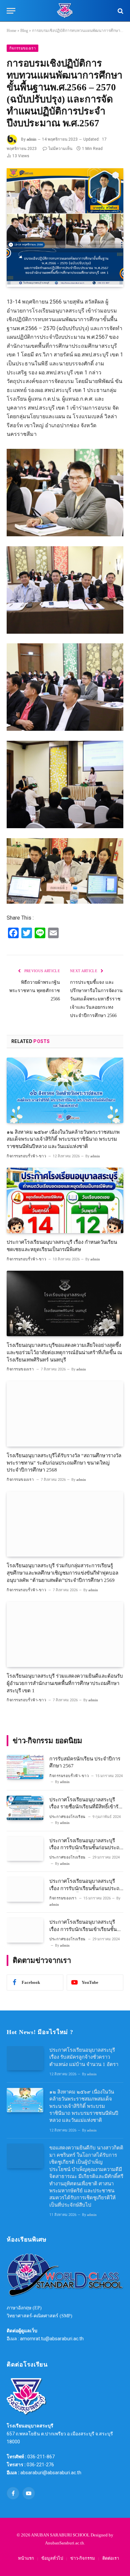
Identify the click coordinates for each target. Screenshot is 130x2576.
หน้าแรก (26, 2558)
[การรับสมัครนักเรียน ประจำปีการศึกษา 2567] (25, 1767)
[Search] (120, 11)
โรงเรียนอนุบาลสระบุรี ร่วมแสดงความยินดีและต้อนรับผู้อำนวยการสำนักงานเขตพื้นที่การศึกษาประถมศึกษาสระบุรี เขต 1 (65, 1683)
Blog (24, 31)
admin (31, 139)
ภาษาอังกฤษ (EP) (24, 2308)
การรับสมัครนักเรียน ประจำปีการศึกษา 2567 (85, 1762)
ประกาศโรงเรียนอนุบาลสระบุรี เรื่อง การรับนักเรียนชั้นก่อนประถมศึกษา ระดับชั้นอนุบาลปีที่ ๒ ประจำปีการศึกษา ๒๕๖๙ (86, 1892)
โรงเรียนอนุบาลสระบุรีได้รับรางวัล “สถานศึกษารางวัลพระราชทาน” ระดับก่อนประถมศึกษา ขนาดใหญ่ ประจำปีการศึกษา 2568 (64, 1463)
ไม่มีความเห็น (60, 149)
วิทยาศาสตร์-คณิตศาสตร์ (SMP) (39, 2316)
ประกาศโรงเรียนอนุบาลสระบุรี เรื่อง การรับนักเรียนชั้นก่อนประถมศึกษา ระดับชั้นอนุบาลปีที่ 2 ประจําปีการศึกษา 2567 (86, 1851)
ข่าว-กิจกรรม (83, 2558)
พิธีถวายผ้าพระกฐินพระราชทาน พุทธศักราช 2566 (35, 991)
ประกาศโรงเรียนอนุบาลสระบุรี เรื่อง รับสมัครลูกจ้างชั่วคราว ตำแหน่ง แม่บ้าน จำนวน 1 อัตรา (84, 2057)
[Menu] (11, 11)
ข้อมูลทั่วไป (52, 2558)
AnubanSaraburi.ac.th (64, 2543)
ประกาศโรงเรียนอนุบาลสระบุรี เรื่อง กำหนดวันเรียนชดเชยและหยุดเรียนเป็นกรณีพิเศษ (62, 1246)
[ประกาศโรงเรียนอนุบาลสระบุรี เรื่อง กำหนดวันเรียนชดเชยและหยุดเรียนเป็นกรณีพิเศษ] (65, 1200)
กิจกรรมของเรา (22, 48)
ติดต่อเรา (111, 2558)
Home (11, 31)
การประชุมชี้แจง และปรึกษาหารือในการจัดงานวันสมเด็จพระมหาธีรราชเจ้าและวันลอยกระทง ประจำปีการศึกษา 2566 (96, 999)
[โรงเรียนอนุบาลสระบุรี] (65, 11)
